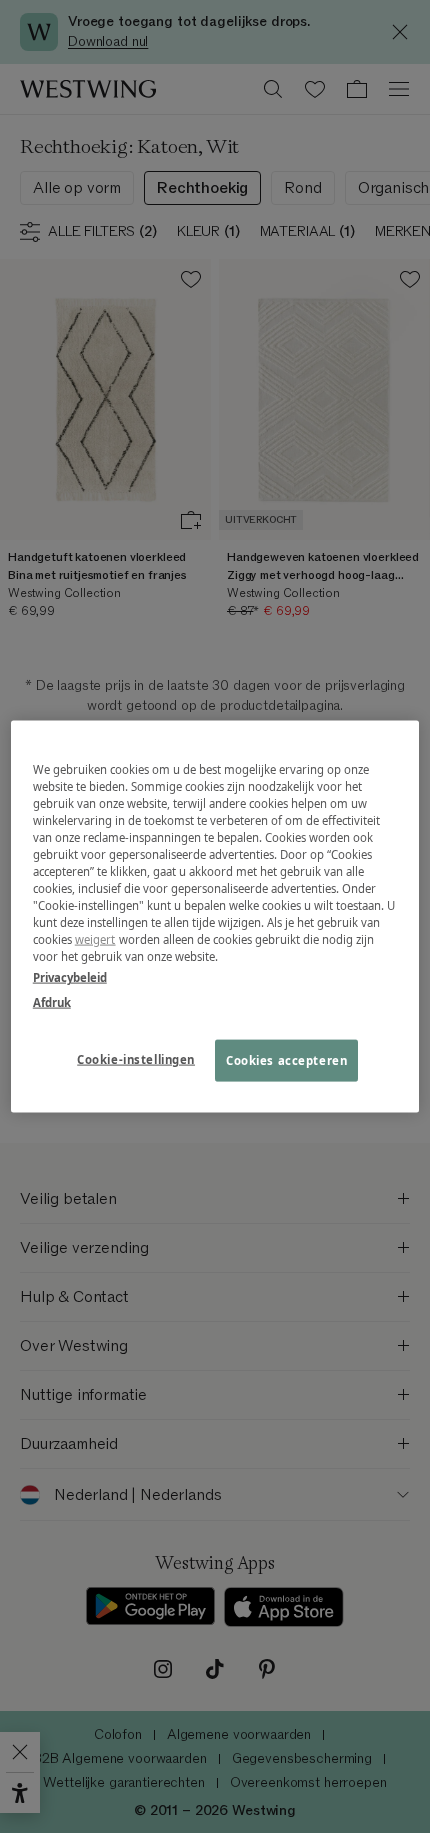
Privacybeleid (70, 977)
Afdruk (52, 1002)
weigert (95, 939)
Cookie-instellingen (136, 1059)
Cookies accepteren (286, 1060)
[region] (215, 916)
